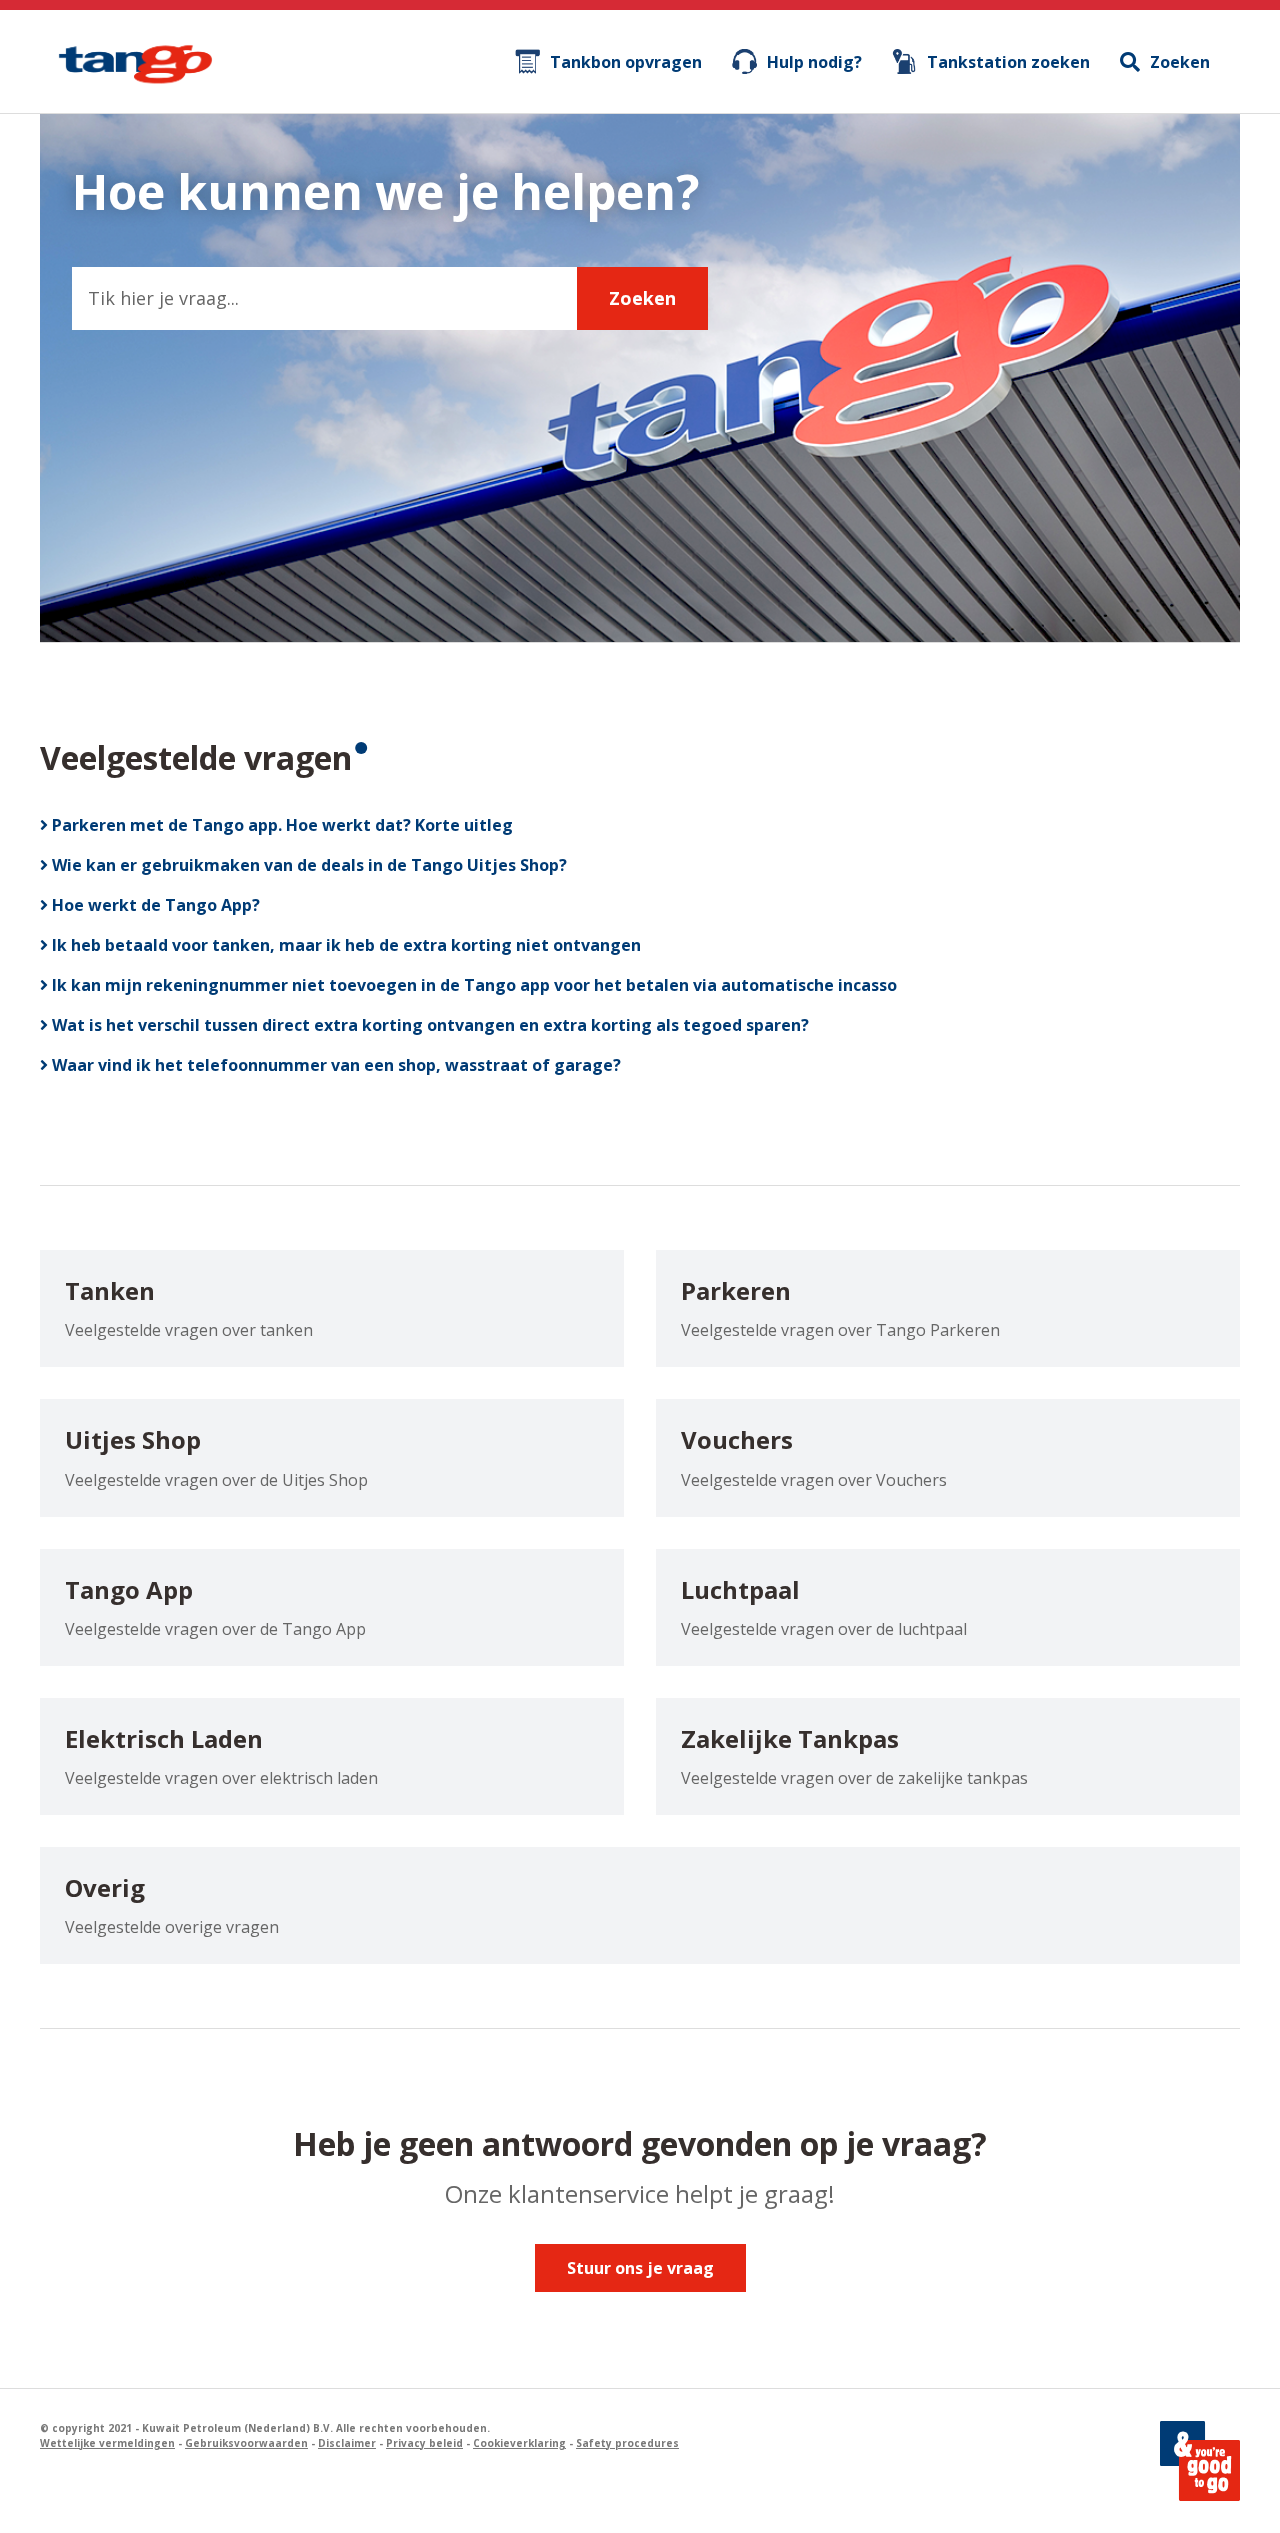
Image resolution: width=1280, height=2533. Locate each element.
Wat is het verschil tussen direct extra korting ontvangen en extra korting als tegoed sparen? (428, 1025)
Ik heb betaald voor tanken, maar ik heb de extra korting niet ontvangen (344, 945)
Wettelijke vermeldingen (107, 2443)
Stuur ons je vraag (640, 2268)
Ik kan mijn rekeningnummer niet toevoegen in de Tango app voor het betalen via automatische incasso (472, 985)
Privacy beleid (424, 2443)
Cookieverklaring (519, 2443)
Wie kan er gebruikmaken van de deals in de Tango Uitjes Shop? (307, 865)
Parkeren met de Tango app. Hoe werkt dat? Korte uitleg (280, 825)
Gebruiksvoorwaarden (246, 2443)
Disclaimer (347, 2443)
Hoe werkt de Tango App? (154, 905)
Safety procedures (627, 2443)
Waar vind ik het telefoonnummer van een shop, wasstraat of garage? (334, 1065)
